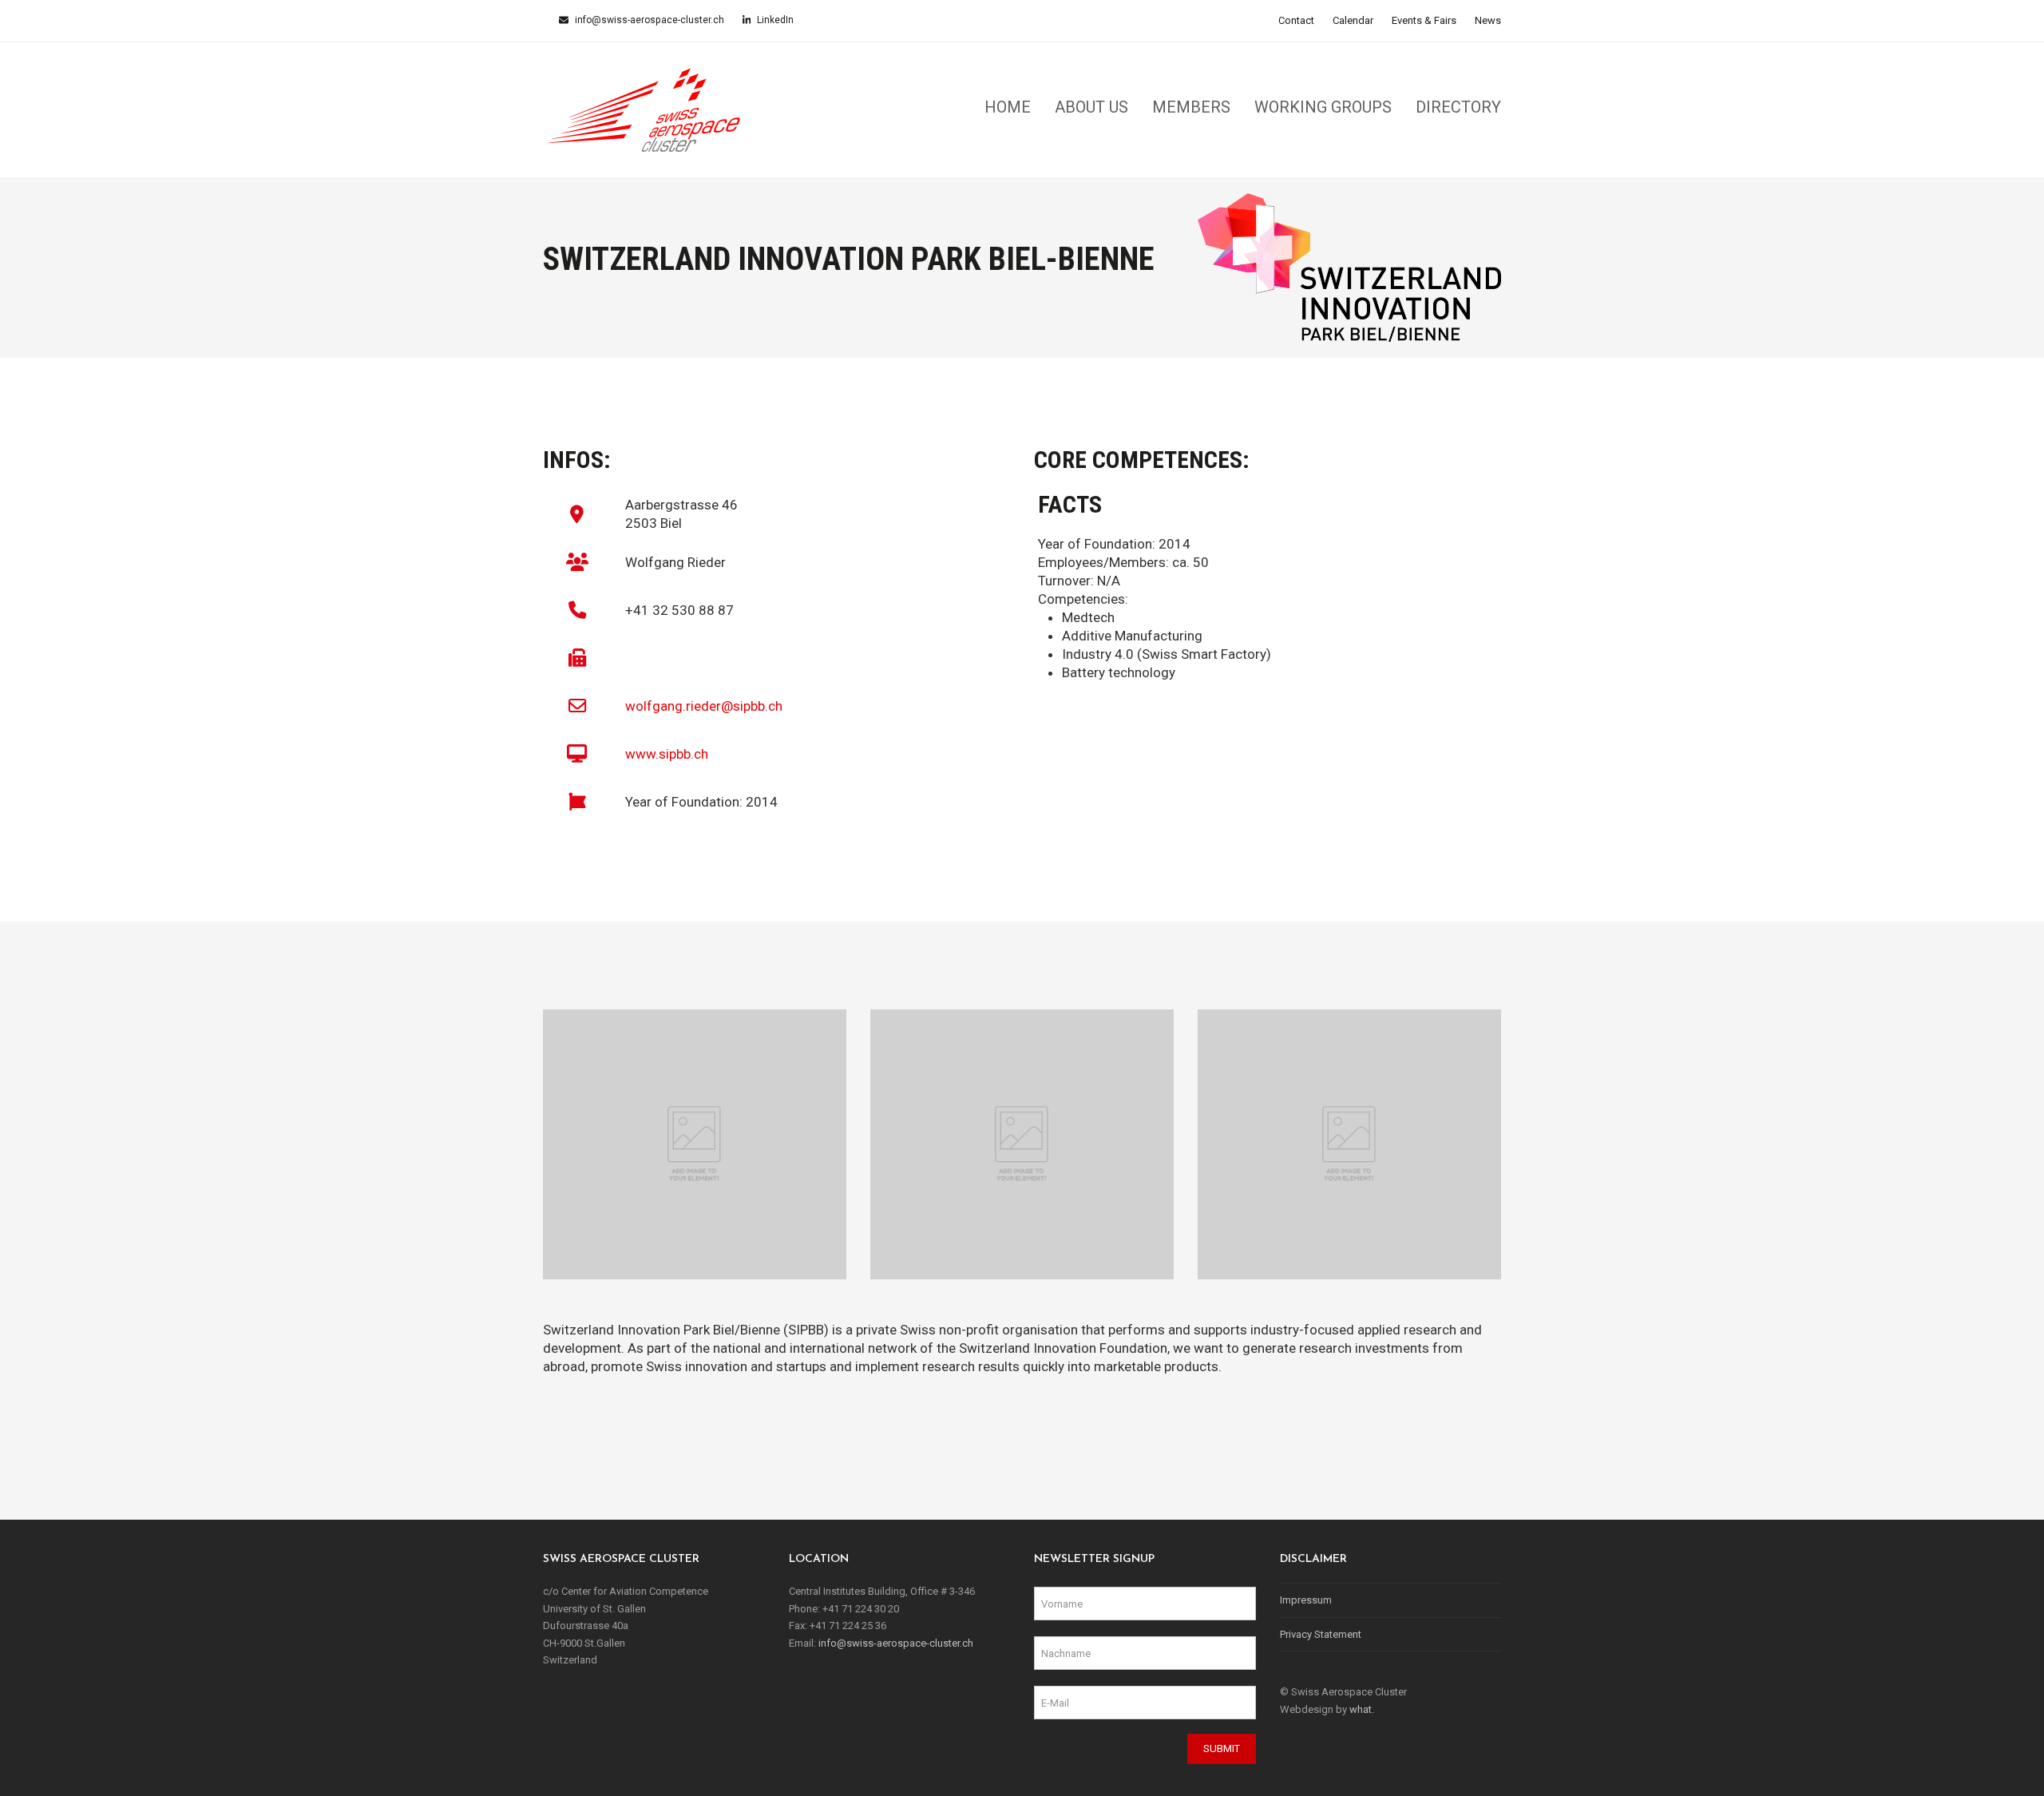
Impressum (1306, 1600)
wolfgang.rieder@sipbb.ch (704, 706)
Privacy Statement (1321, 1634)
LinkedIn (774, 20)
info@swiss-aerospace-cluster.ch (648, 20)
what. (1362, 1709)
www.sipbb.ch (667, 754)
